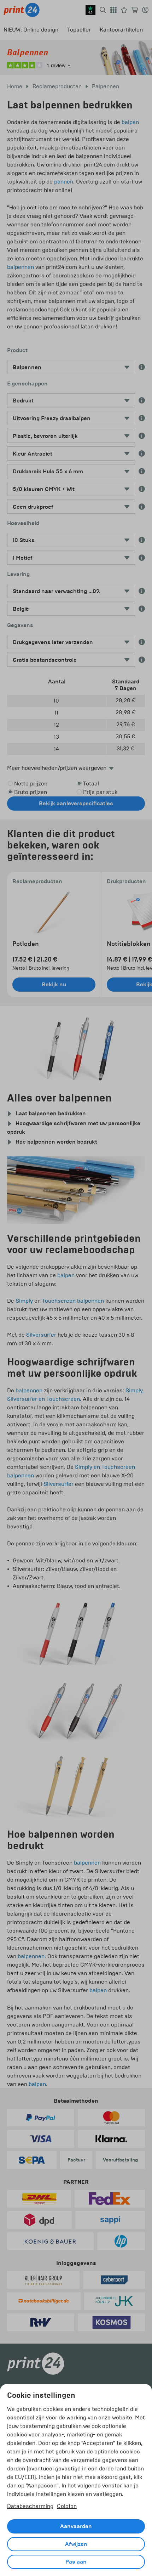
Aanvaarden (76, 2526)
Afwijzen (76, 2544)
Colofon (67, 2506)
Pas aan (76, 2562)
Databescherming (30, 2506)
